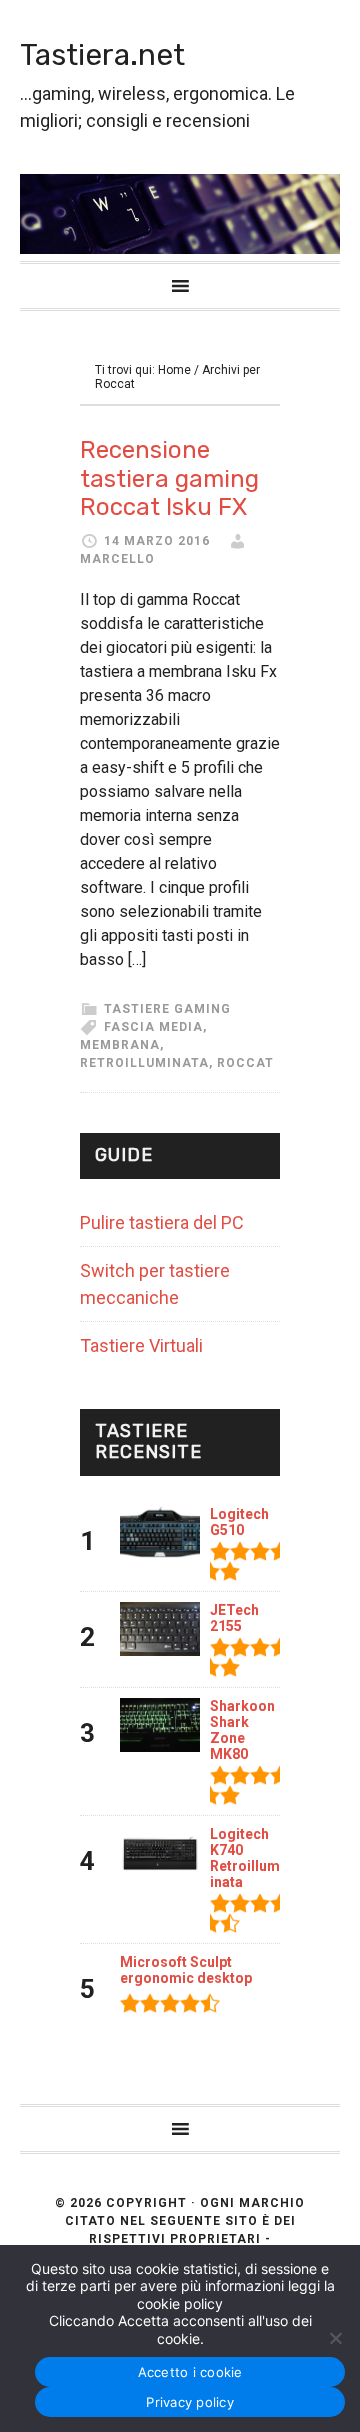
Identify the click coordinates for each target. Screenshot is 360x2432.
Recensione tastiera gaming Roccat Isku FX (169, 479)
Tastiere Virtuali (141, 1345)
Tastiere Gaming (167, 1009)
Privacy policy (190, 2402)
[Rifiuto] (335, 2338)
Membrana (120, 1045)
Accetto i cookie (190, 2372)
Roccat (245, 1063)
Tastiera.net (102, 55)
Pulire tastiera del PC (162, 1222)
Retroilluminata (144, 1063)
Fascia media (153, 1027)
